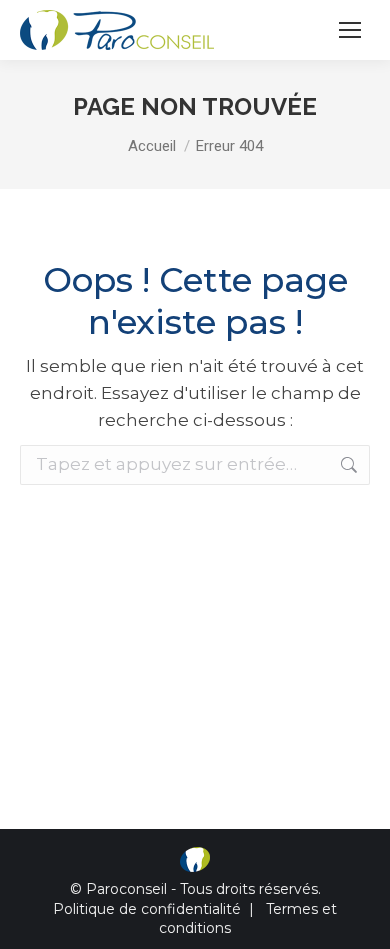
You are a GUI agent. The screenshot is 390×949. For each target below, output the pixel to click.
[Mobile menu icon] (350, 30)
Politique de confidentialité (147, 909)
